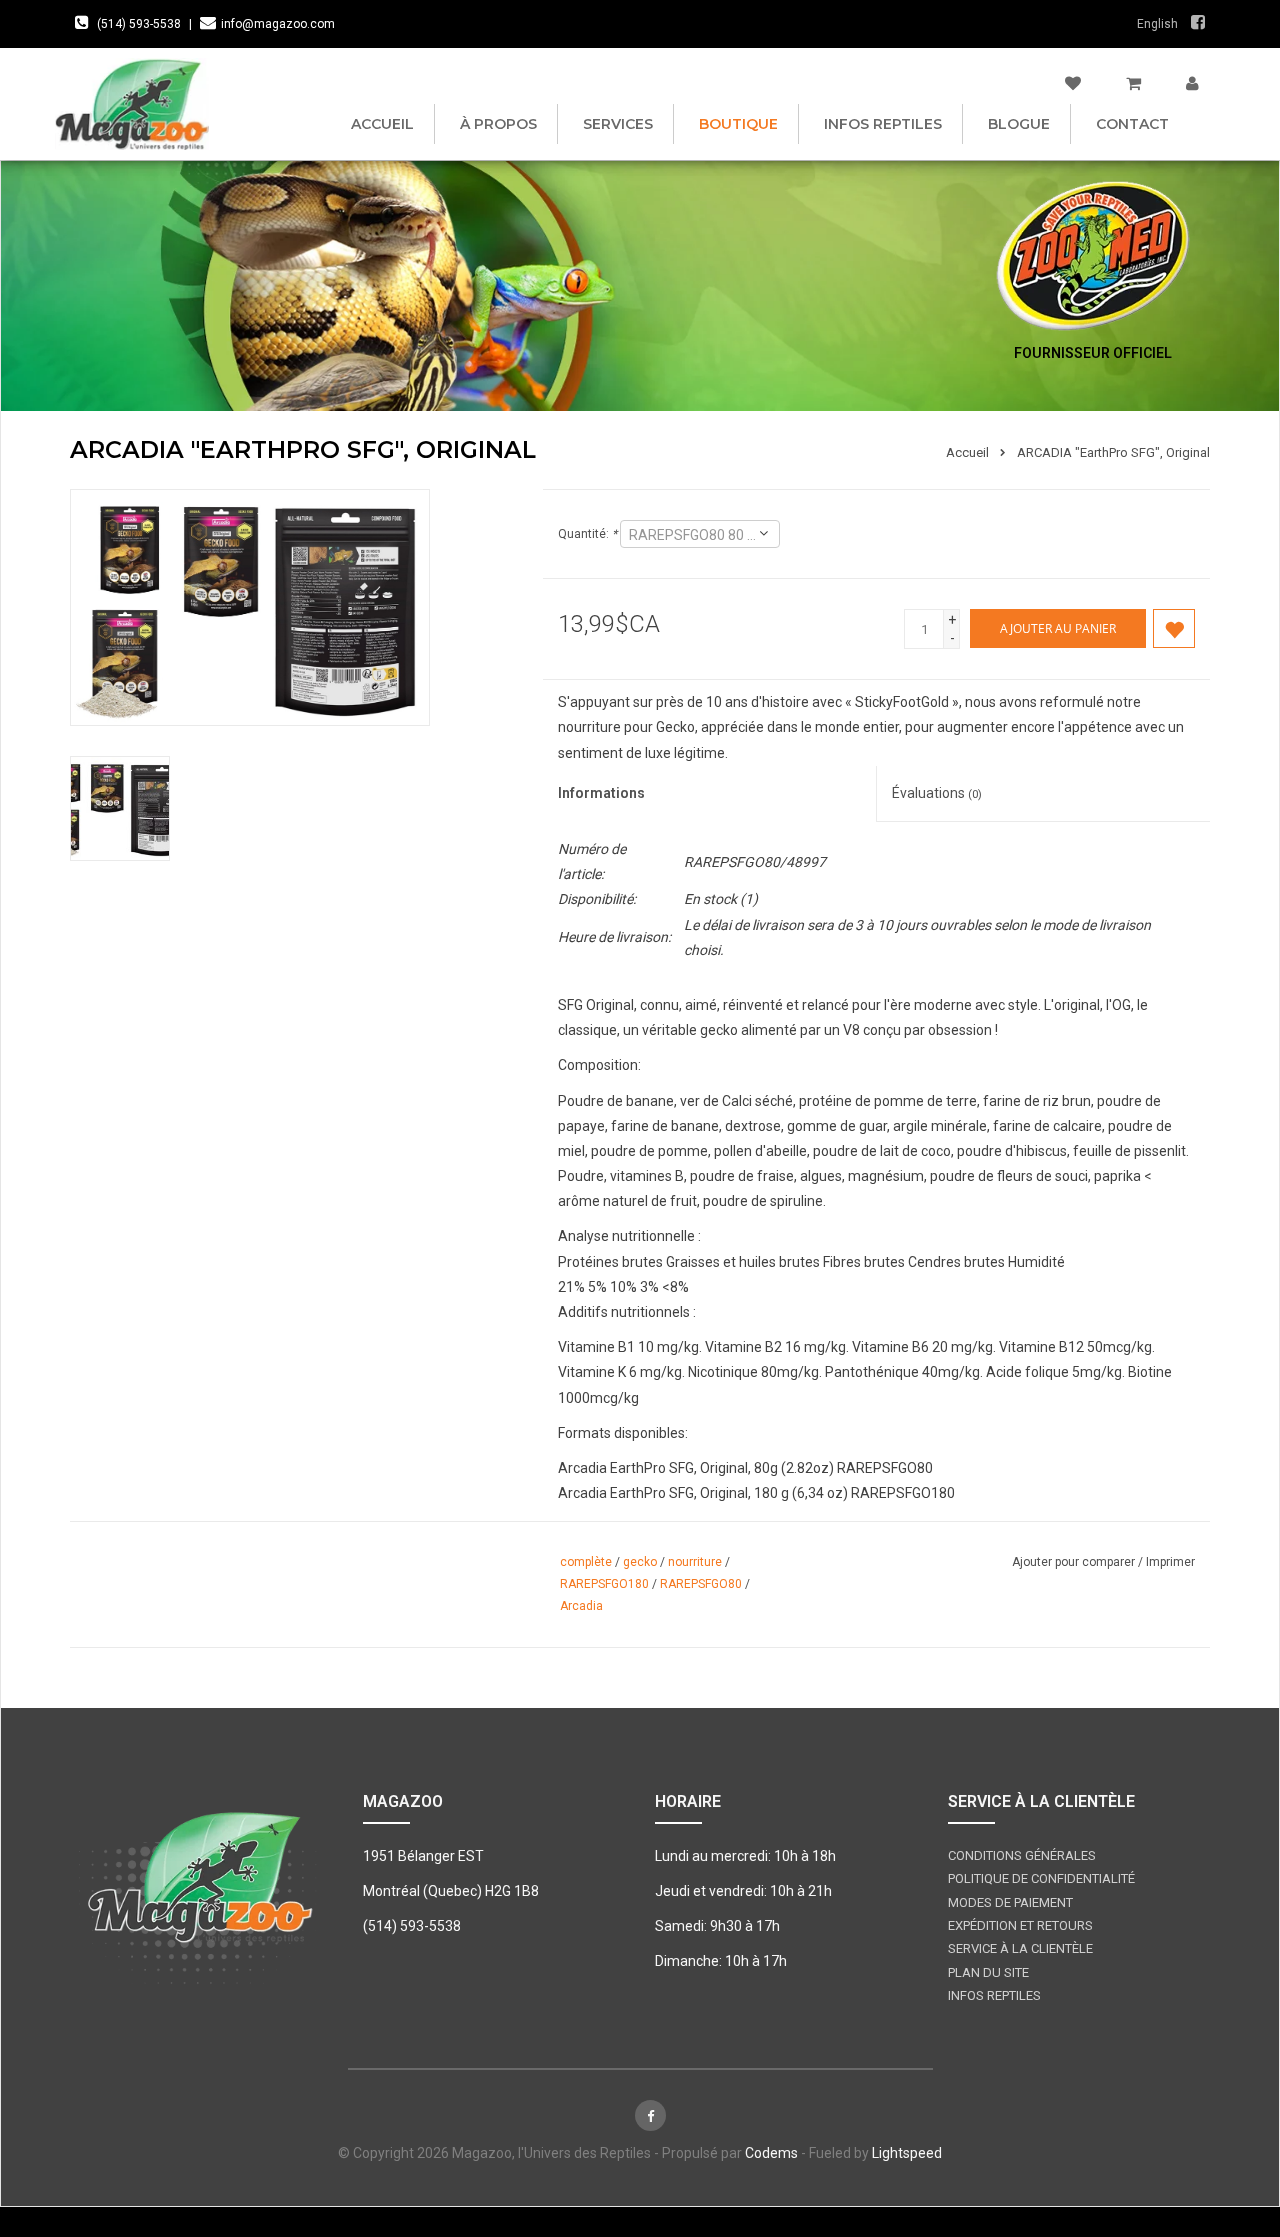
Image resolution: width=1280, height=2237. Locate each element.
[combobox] (700, 534)
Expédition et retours (1020, 1925)
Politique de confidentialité (1041, 1878)
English (1157, 24)
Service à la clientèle (1020, 1948)
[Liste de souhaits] (1073, 84)
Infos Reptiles (883, 124)
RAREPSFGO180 (604, 1584)
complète (586, 1562)
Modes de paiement (1010, 1902)
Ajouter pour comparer (1075, 1562)
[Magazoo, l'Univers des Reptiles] (132, 104)
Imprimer (1170, 1562)
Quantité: (587, 534)
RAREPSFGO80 (701, 1584)
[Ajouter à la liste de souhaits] (1174, 629)
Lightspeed (907, 2153)
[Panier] (1133, 84)
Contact (1132, 124)
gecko (640, 1562)
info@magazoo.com (278, 24)
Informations (601, 793)
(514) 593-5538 (139, 24)
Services (618, 124)
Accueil (382, 124)
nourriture (695, 1562)
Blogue (1019, 124)
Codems (771, 2153)
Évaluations (937, 793)
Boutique (738, 124)
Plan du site (988, 1972)
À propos (498, 124)
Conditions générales (1022, 1855)
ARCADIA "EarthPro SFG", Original (1113, 452)
